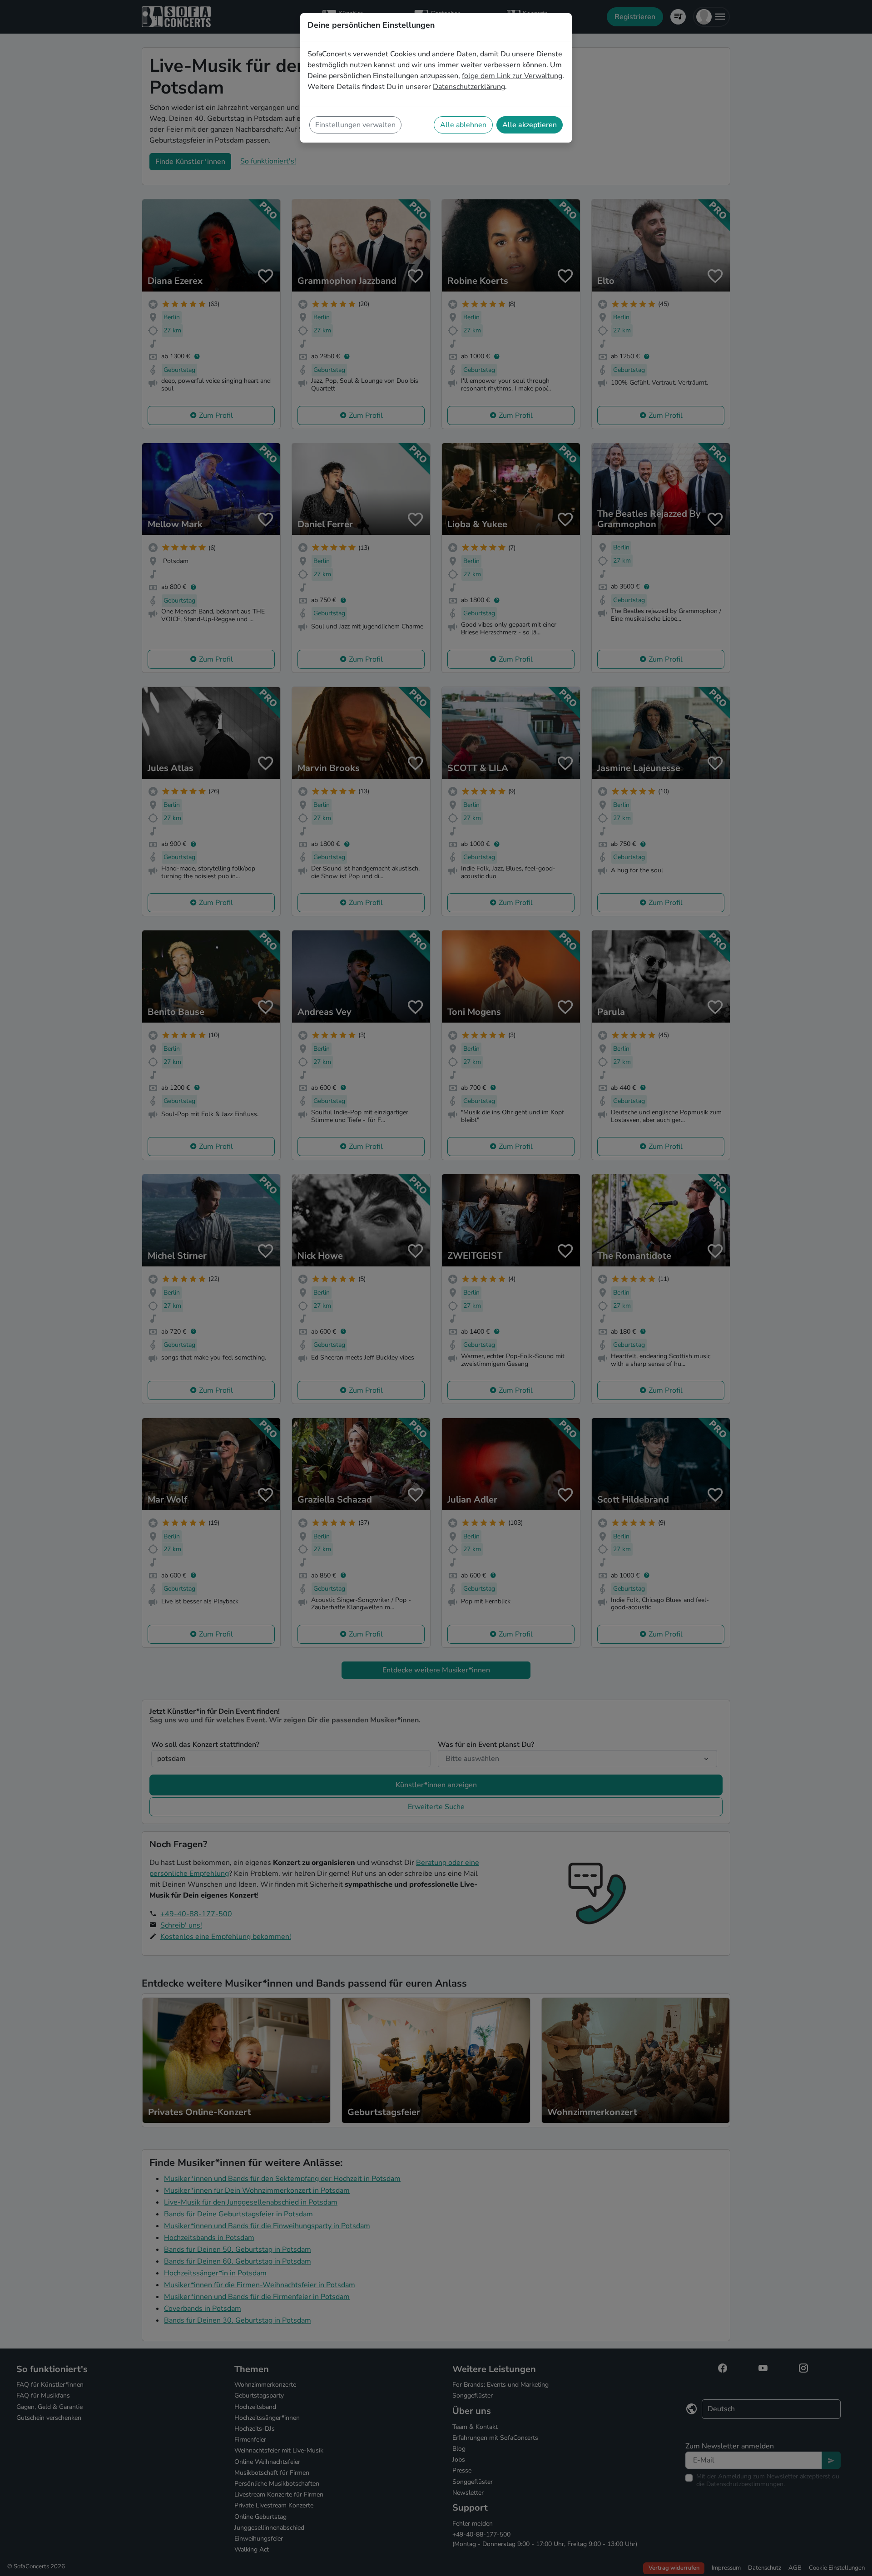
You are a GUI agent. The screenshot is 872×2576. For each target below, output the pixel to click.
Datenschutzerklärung (469, 87)
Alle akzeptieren (530, 125)
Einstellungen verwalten (355, 125)
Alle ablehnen (463, 125)
